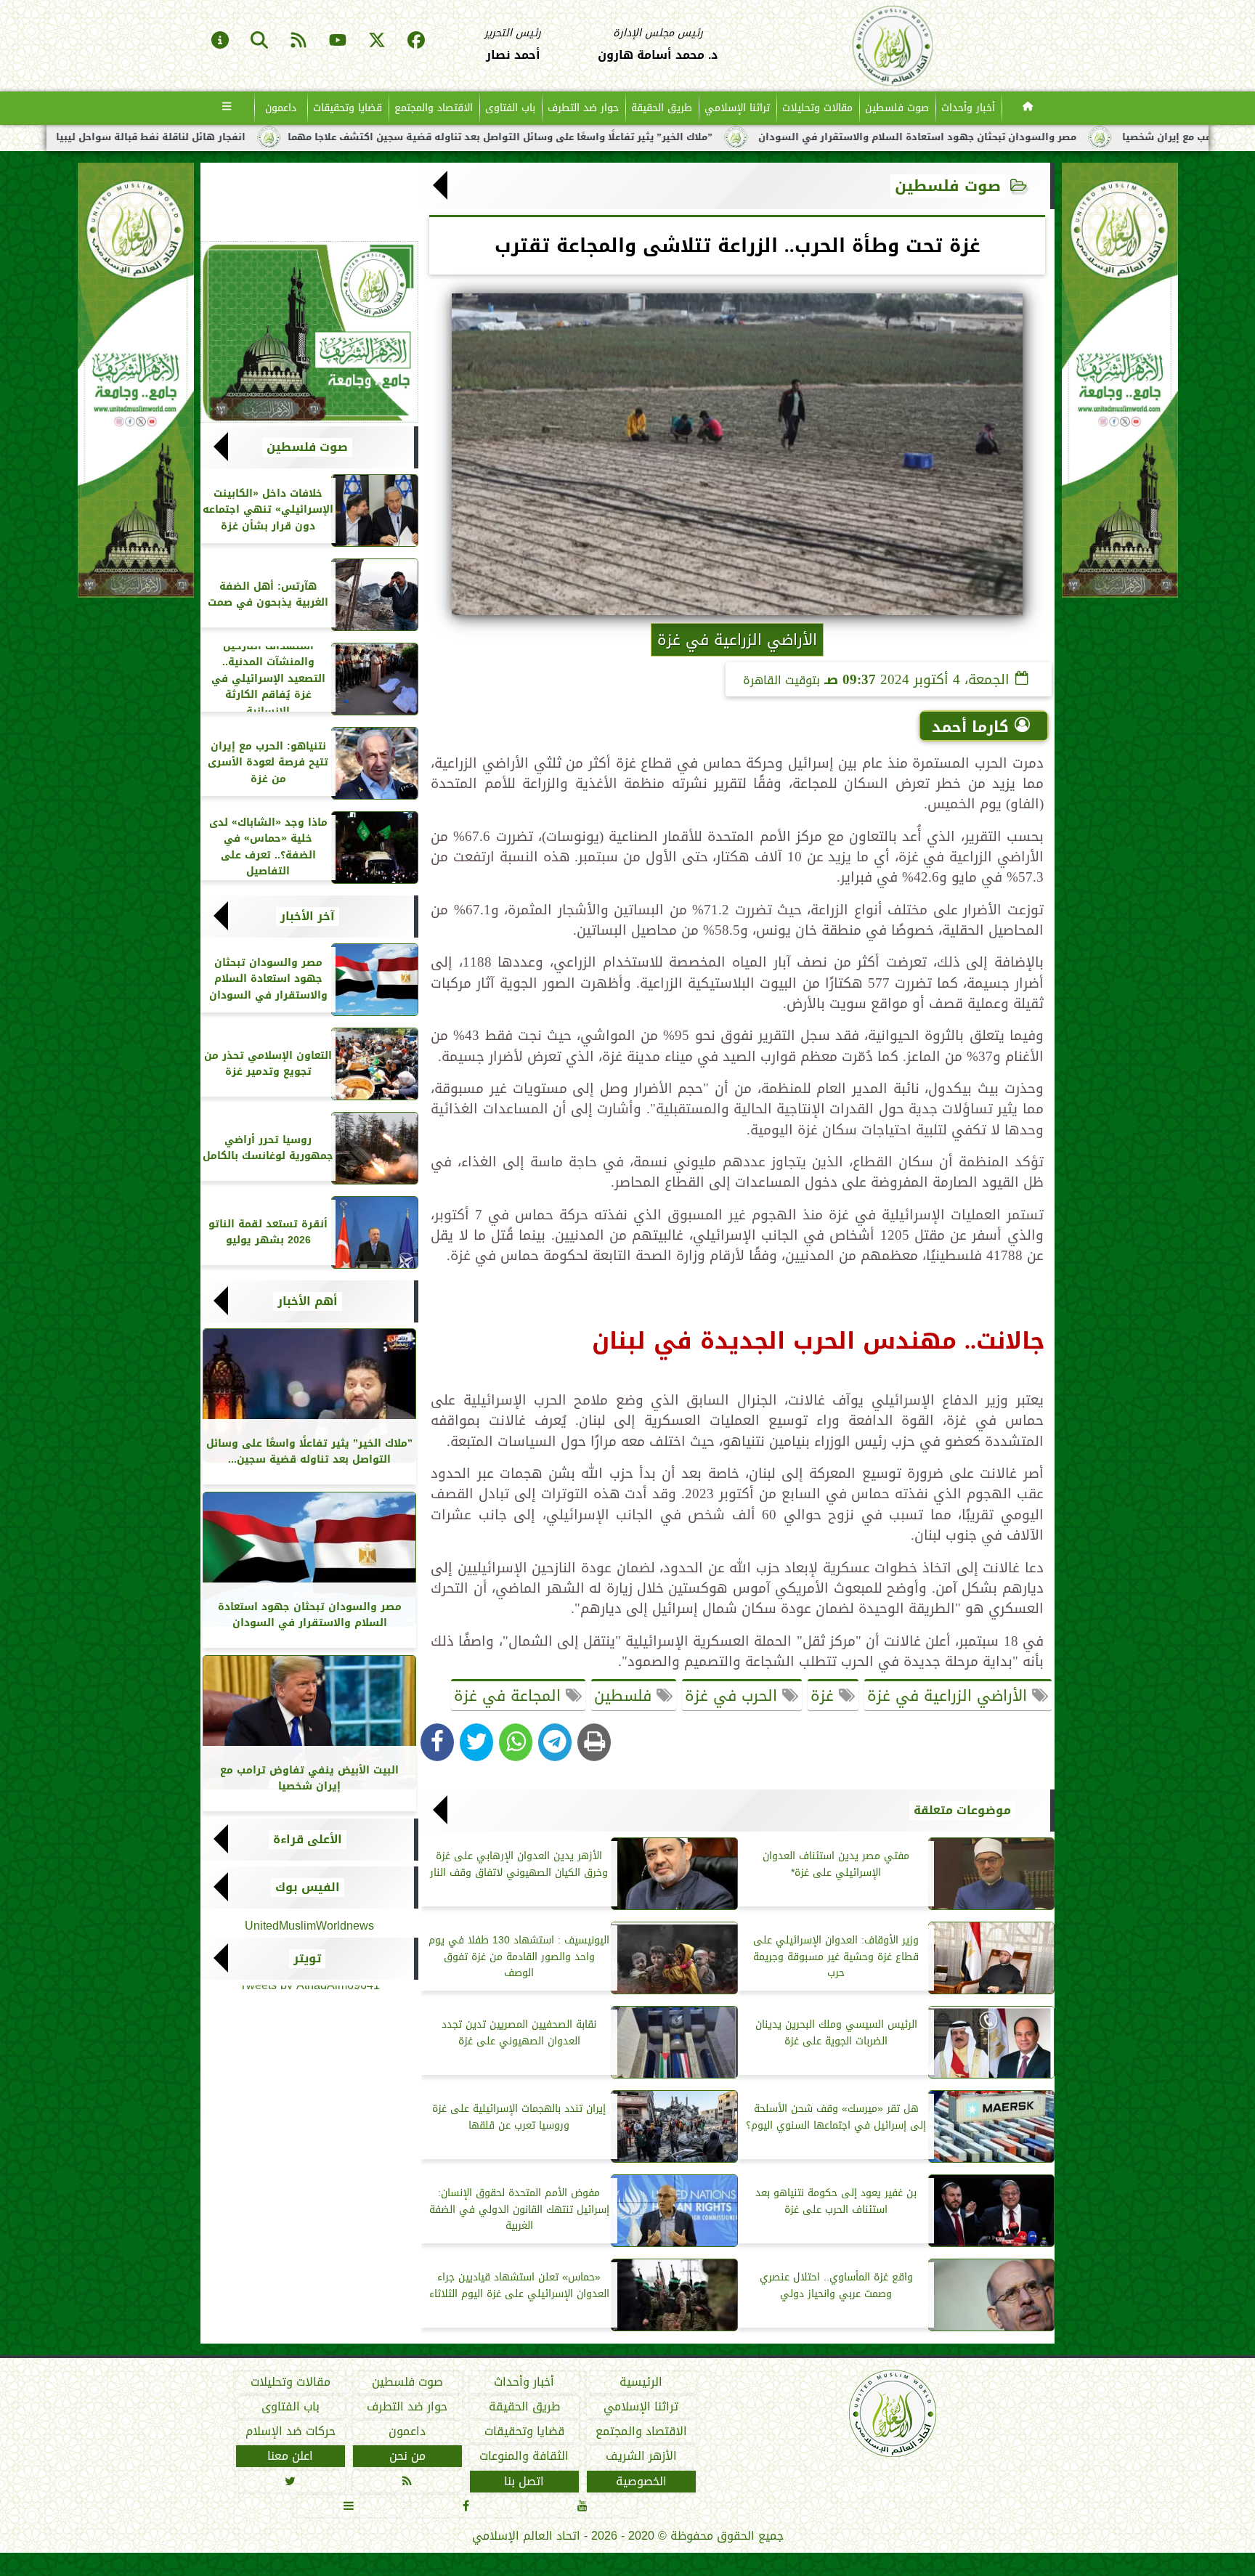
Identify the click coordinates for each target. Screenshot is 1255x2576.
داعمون (281, 108)
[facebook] (416, 41)
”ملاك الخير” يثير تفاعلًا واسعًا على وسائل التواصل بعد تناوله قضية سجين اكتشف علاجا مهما (735, 137)
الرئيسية (641, 2382)
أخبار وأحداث (968, 108)
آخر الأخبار (308, 917)
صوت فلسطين (897, 108)
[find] (259, 41)
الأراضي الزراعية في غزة (950, 1696)
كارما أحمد (970, 727)
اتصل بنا (524, 2482)
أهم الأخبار (308, 1301)
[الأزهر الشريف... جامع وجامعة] (309, 332)
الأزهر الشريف (641, 2457)
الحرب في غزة (734, 1696)
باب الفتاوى (510, 108)
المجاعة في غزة (510, 1696)
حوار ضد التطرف (583, 108)
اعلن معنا (290, 2457)
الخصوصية (641, 2482)
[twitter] (377, 41)
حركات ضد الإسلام (291, 2431)
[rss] (298, 41)
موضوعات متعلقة (962, 1811)
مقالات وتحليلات (817, 108)
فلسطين (625, 1696)
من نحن (407, 2457)
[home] (1028, 108)
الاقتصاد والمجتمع (434, 108)
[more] (227, 108)
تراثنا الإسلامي (737, 108)
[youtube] (338, 41)
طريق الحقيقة (662, 108)
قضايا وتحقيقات (348, 108)
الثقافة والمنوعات (524, 2457)
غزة (825, 1696)
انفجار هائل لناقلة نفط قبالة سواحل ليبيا (386, 137)
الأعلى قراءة (308, 1840)
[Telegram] (555, 1742)
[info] (220, 41)
